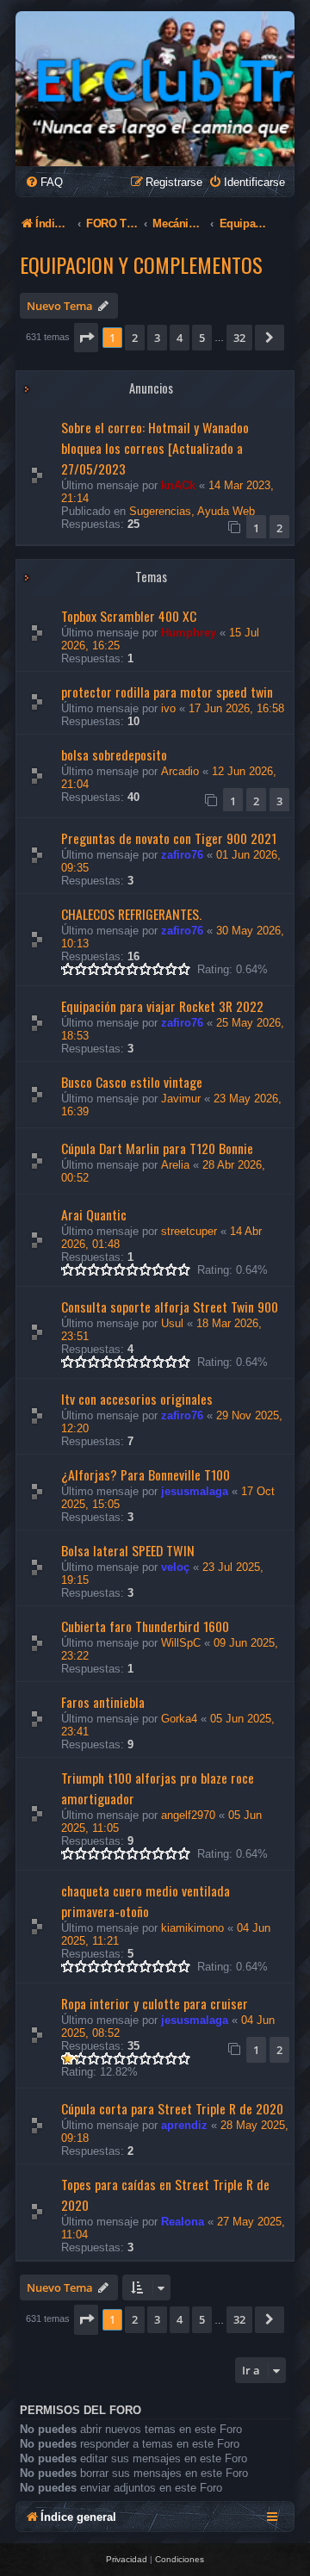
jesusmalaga (195, 1491)
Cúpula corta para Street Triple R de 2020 (172, 2108)
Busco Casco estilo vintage (132, 1082)
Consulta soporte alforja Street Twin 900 (170, 1307)
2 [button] (135, 338)
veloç (175, 1567)
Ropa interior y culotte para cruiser (155, 2003)
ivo (168, 708)
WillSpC (181, 1643)
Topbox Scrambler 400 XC (129, 616)
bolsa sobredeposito (114, 754)
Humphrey (189, 633)
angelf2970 (188, 1815)
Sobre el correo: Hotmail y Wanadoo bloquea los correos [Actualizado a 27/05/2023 (155, 448)
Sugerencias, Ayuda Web (192, 511)
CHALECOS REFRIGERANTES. (131, 914)
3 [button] (157, 338)
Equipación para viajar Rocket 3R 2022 (162, 1006)
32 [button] (239, 338)
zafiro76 (182, 855)
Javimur (181, 1099)
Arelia (175, 1165)
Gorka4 (179, 1719)
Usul (172, 1323)
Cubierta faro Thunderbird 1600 (145, 1626)
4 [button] (180, 338)
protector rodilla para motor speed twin (167, 692)
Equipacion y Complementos (141, 264)
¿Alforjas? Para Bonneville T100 (146, 1474)
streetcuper (189, 1231)
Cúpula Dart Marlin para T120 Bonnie (157, 1148)
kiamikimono (192, 1928)
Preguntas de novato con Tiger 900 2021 (169, 838)
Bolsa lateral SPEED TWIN (128, 1550)
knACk (178, 485)
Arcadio (180, 771)
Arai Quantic (94, 1214)
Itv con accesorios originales (137, 1399)
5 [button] (202, 338)
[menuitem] (44, 182)
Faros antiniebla (103, 1702)
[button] (86, 338)
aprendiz (184, 2125)
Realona (183, 2222)
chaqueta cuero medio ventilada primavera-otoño (146, 1901)
